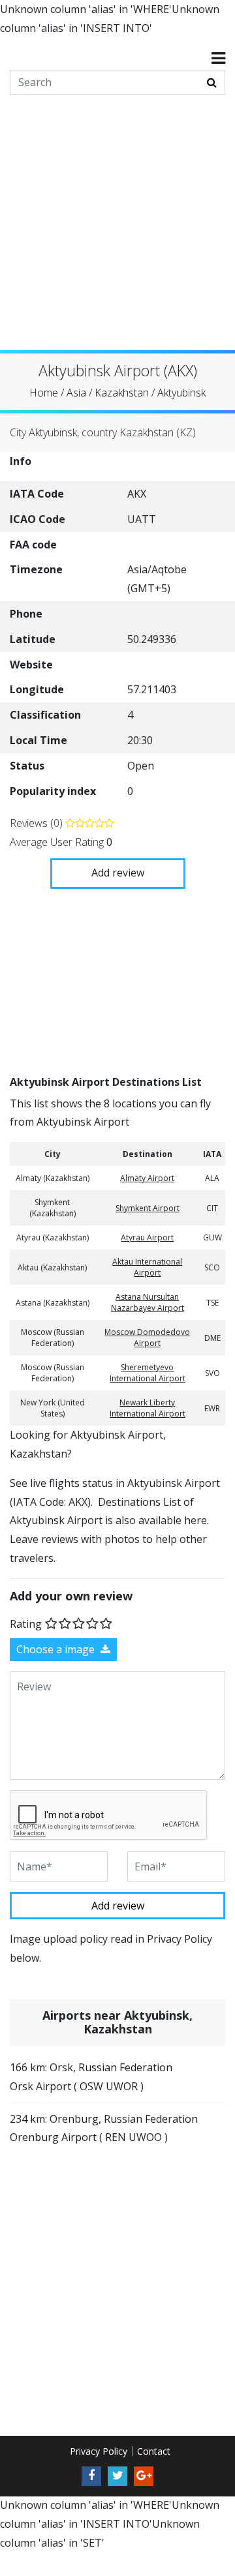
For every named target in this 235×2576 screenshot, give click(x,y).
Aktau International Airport (147, 1267)
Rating (26, 1623)
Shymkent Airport (148, 1207)
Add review (118, 873)
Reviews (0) (38, 823)
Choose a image (57, 1649)
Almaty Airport (147, 1178)
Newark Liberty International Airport (148, 1408)
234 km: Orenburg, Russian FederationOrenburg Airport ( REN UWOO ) (104, 2128)
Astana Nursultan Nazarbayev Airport (148, 1302)
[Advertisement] (117, 233)
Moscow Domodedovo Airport (147, 1338)
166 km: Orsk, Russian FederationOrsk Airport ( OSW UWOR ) (91, 2077)
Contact (154, 2450)
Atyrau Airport (147, 1237)
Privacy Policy (99, 2450)
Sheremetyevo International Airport (148, 1373)
